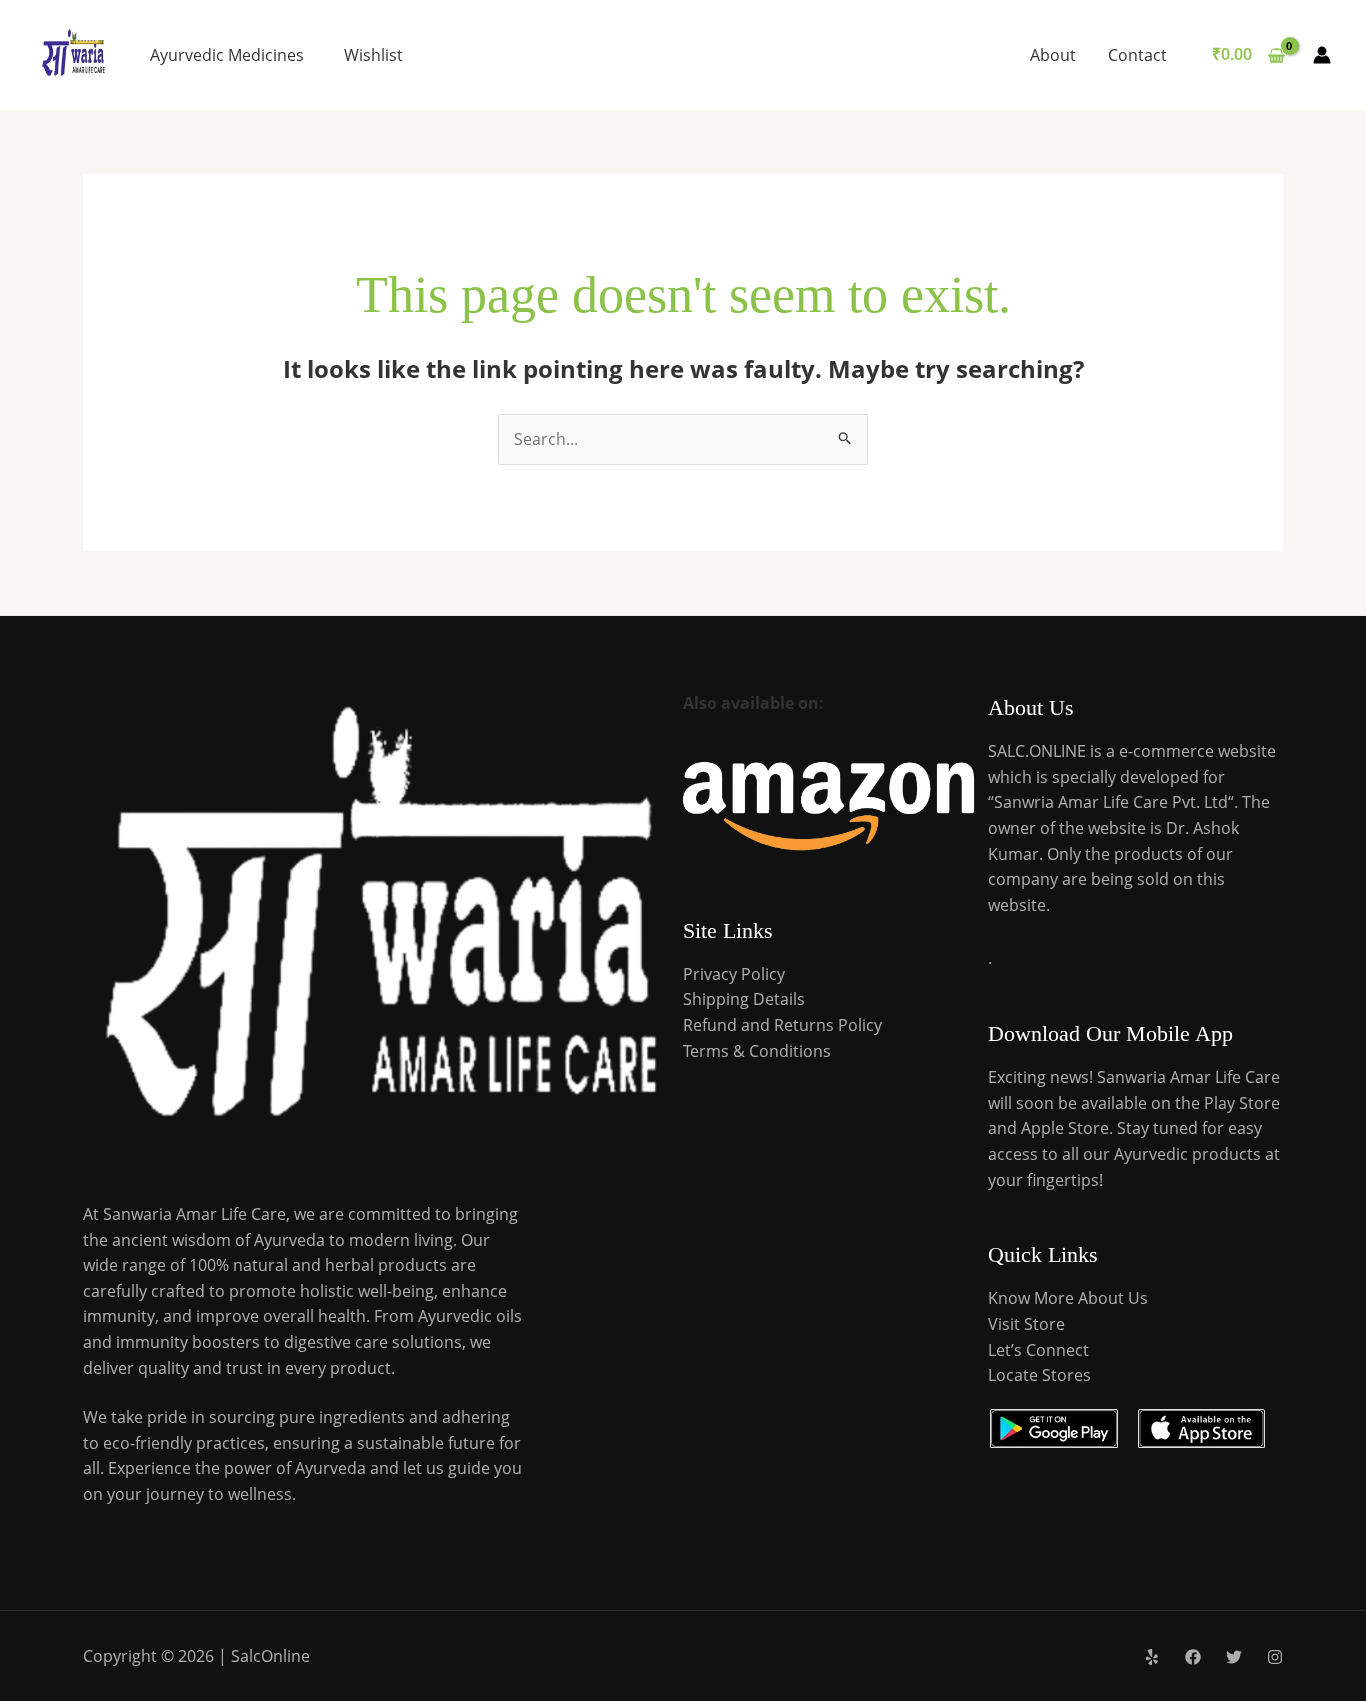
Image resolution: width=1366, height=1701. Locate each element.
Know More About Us (1068, 1298)
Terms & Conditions (757, 1051)
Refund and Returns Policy (782, 1025)
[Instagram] (1275, 1657)
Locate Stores (1039, 1375)
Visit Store (1026, 1324)
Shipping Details (744, 999)
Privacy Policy (734, 974)
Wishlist (373, 55)
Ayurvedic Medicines (227, 55)
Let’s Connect (1038, 1350)
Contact (1137, 55)
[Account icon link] (1322, 55)
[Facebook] (1193, 1657)
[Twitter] (1234, 1657)
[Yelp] (1152, 1657)
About (1053, 55)
